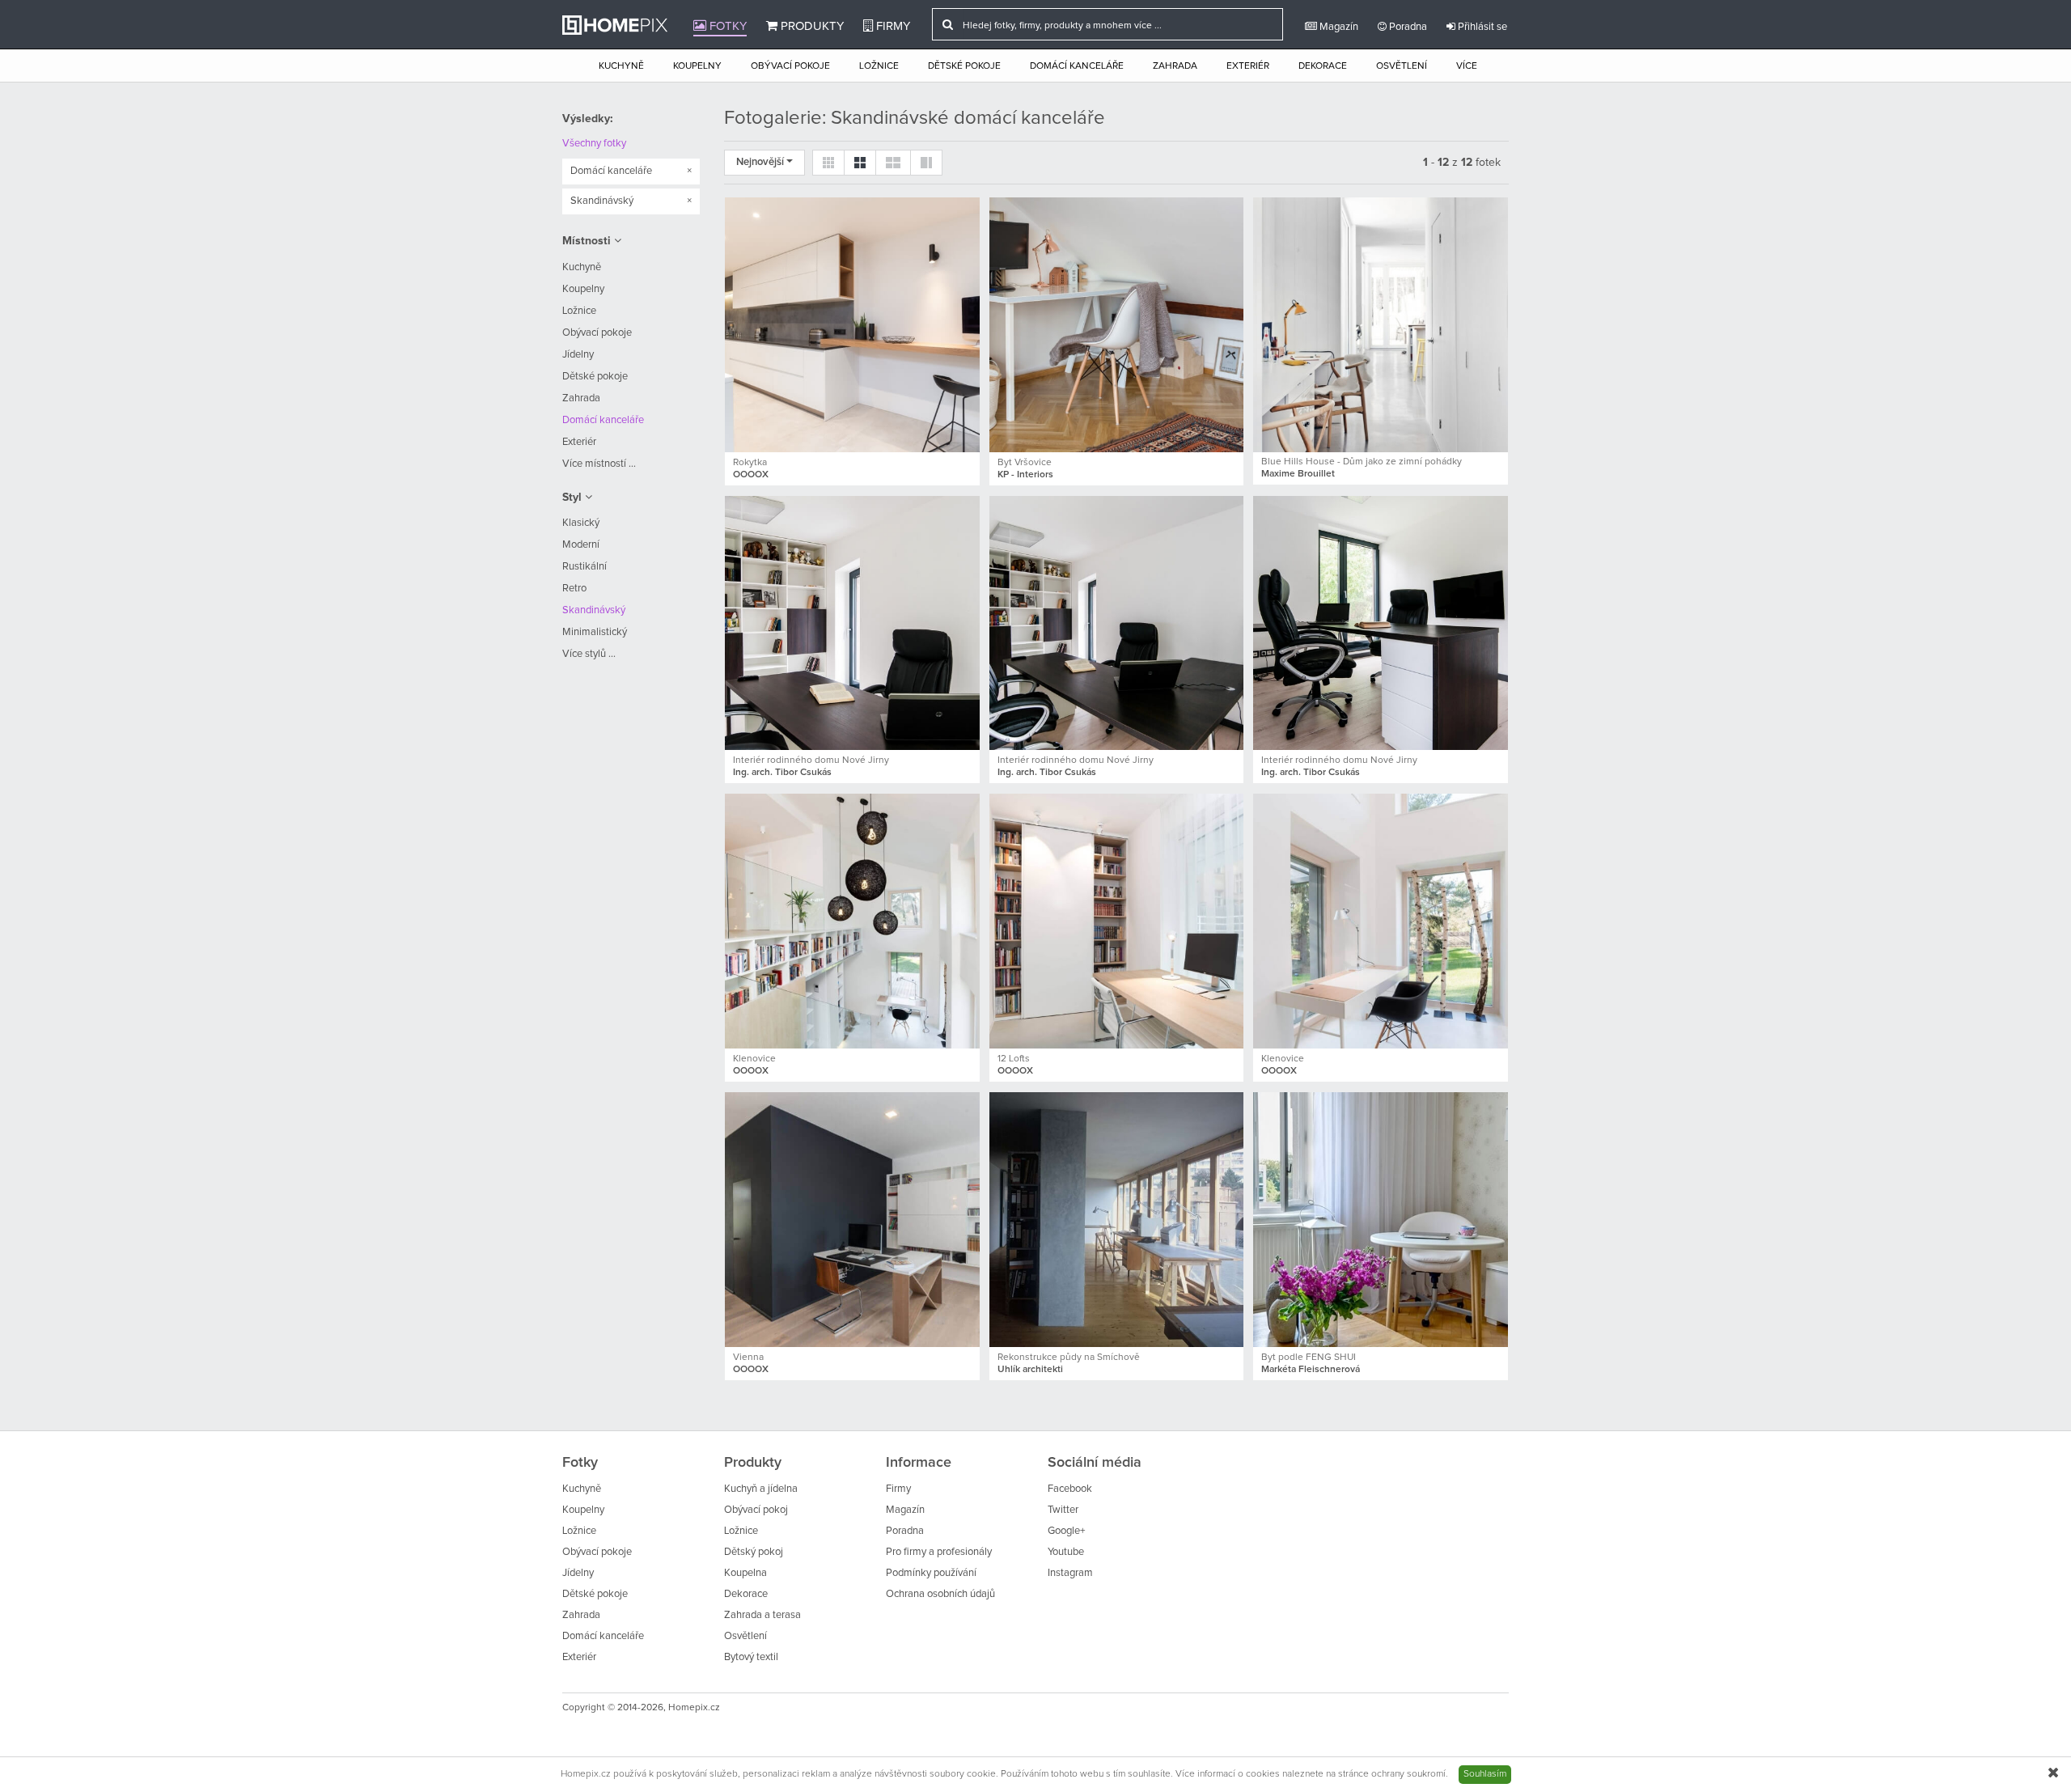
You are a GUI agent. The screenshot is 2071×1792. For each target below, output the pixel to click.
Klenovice (754, 1059)
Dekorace (1323, 66)
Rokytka (750, 463)
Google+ (1066, 1531)
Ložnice (879, 66)
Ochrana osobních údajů (940, 1594)
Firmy (892, 26)
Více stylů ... (589, 654)
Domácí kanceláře (1077, 66)
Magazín (1338, 27)
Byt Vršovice (1025, 463)
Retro (574, 589)
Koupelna (745, 1573)
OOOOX (751, 475)
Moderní (581, 545)
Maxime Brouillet (1298, 474)
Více (1467, 66)
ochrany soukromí (1408, 1774)
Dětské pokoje (964, 66)
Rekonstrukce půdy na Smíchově (1069, 1358)
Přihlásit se (1481, 27)
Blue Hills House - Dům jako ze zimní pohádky (1362, 462)
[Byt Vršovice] (1117, 325)
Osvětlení (1402, 66)
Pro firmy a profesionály (939, 1552)
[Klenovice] (852, 921)
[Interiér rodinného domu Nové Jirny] (852, 623)
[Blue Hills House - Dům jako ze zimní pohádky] (1381, 325)
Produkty (811, 26)
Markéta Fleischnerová (1311, 1370)
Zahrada (1175, 66)
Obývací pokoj (756, 1510)
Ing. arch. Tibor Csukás (782, 773)
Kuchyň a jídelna (761, 1489)
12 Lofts (1014, 1059)
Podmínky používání (931, 1573)
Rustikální (584, 567)
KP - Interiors (1025, 475)
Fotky (726, 26)
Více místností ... (599, 464)
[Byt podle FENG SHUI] (1381, 1220)
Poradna (1407, 27)
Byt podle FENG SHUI (1309, 1358)
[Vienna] (852, 1220)
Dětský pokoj (754, 1552)
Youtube (1066, 1552)
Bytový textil (751, 1657)
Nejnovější (761, 162)
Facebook (1070, 1489)
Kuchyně (621, 66)
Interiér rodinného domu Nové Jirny (811, 760)
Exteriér (1248, 66)
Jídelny (578, 355)
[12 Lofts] (1117, 921)
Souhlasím (1485, 1774)
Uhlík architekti (1030, 1370)
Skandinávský (594, 610)
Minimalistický (595, 632)
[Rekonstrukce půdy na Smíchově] (1117, 1220)
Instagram (1070, 1573)
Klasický (581, 523)
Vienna (748, 1358)
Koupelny (697, 66)
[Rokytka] (852, 325)
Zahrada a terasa (762, 1615)
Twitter (1063, 1510)
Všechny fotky (594, 144)
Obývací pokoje (790, 66)
